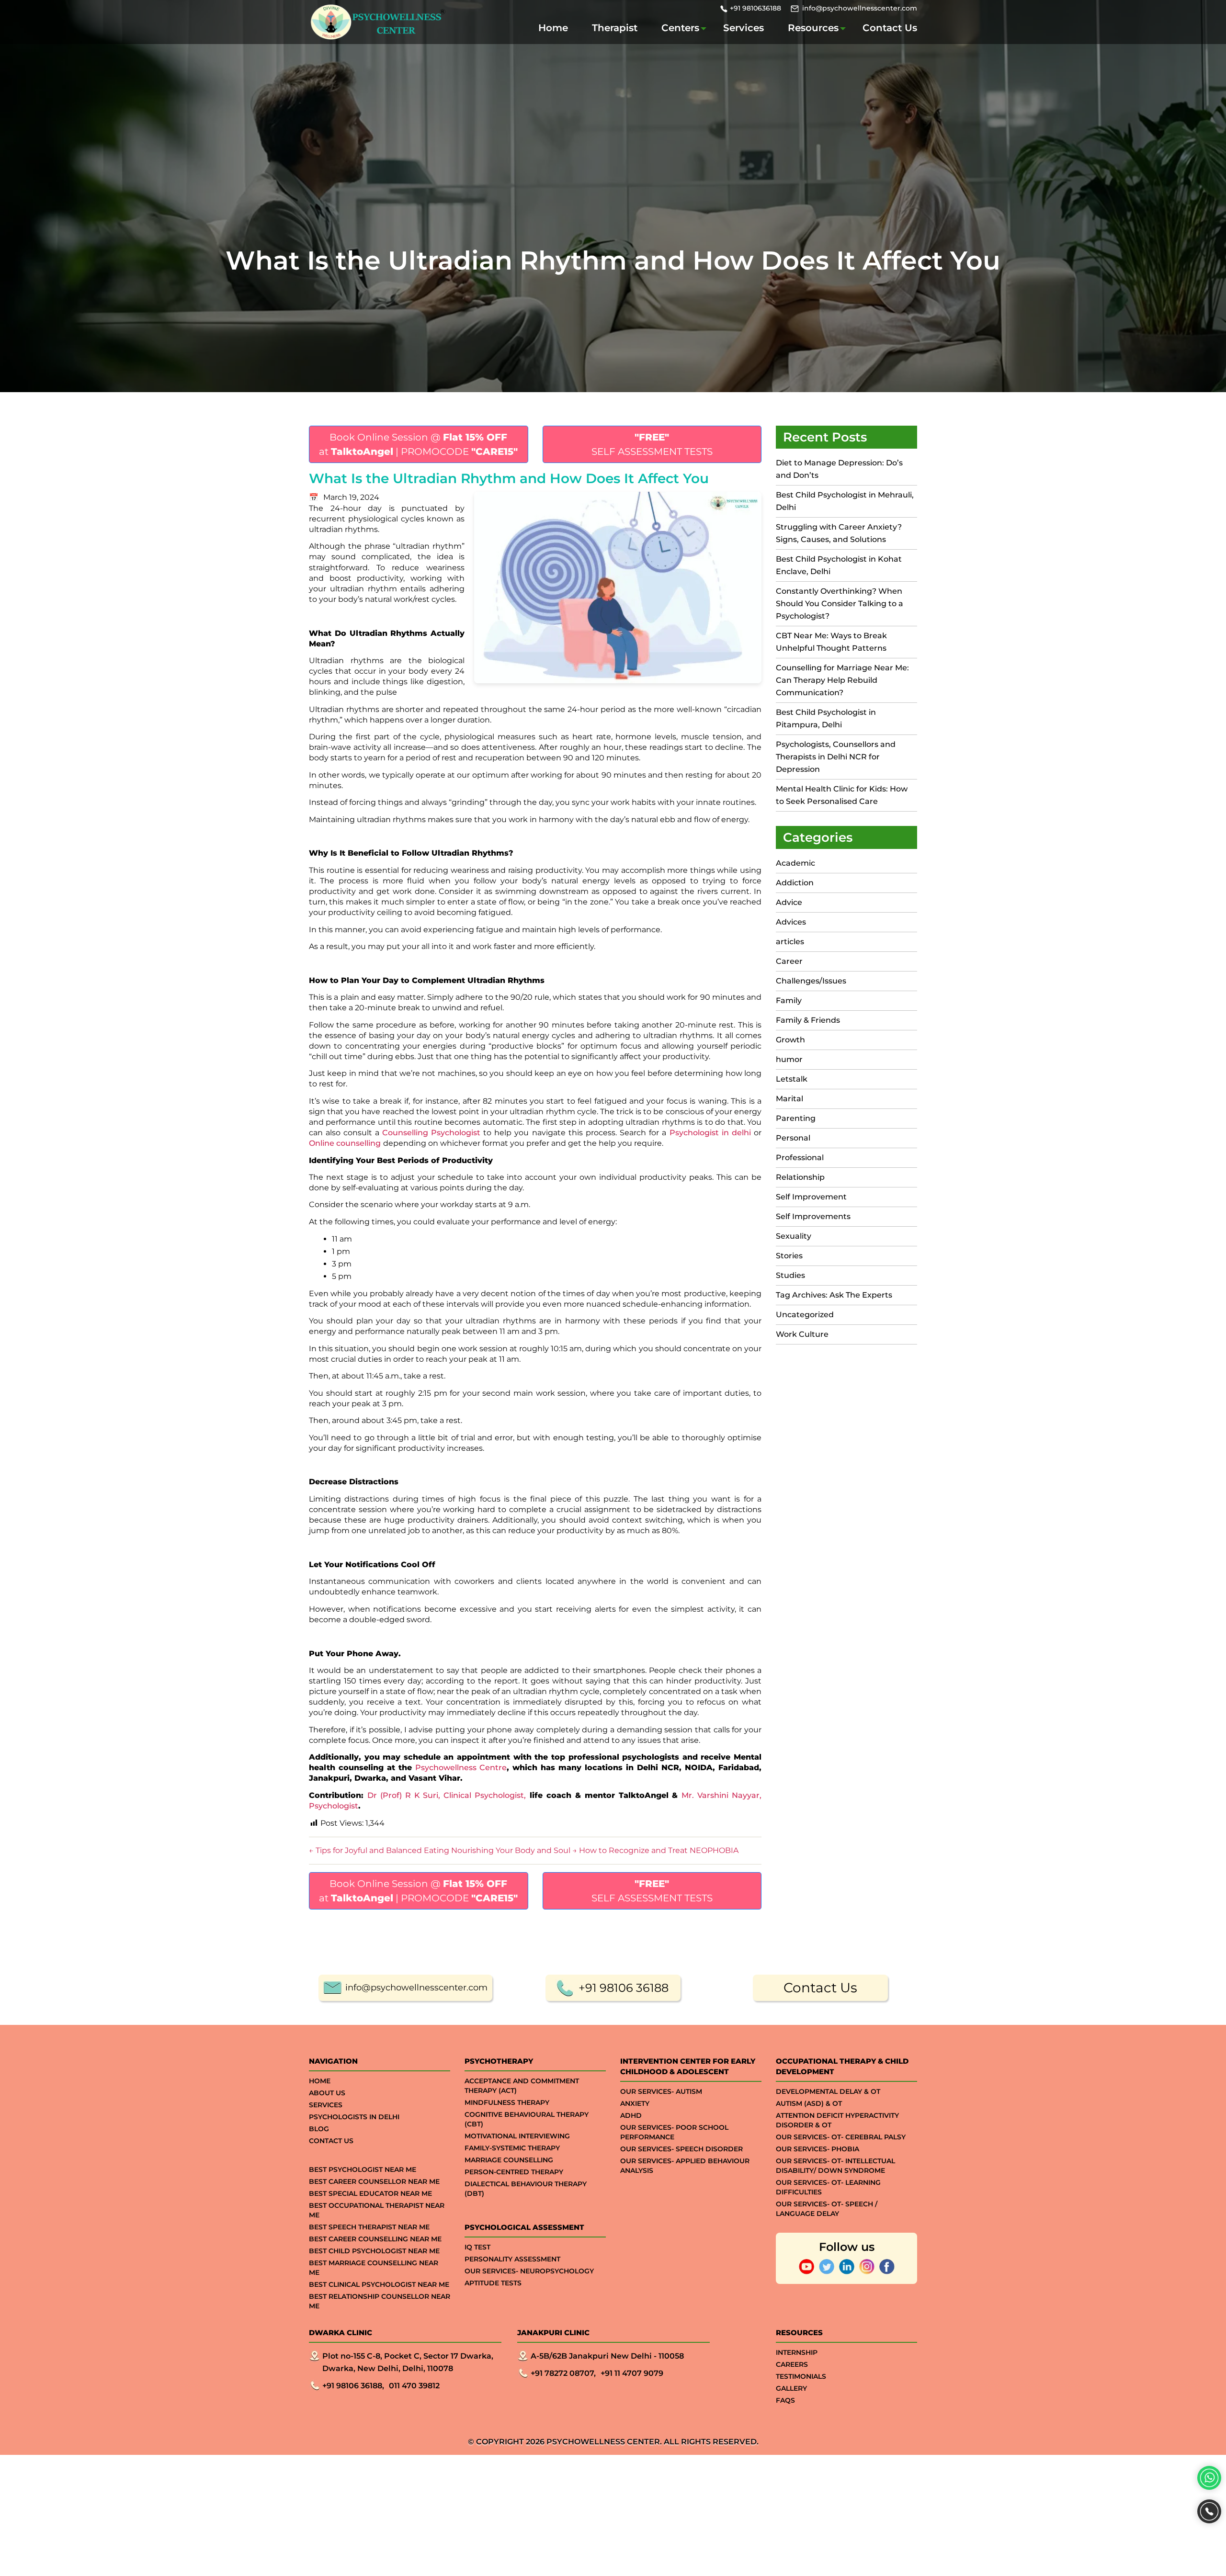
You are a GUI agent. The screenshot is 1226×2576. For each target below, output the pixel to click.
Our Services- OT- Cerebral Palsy (841, 2137)
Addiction (795, 883)
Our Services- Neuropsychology (529, 2271)
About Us (327, 2093)
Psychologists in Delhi (354, 2117)
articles (790, 942)
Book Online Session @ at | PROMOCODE (418, 444)
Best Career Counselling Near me (375, 2239)
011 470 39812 (414, 2386)
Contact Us (890, 28)
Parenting (796, 1118)
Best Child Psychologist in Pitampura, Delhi (826, 718)
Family (789, 1000)
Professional (800, 1158)
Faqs (785, 2400)
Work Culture (802, 1334)
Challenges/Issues (811, 981)
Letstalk (792, 1079)
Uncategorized (805, 1315)
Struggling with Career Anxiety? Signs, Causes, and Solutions (839, 533)
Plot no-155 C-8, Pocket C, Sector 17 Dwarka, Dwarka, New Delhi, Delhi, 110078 (408, 2362)
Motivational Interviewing (517, 2136)
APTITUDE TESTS (493, 2283)
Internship (797, 2352)
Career (789, 961)
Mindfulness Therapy (507, 2102)
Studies (790, 1275)
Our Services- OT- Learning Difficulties (828, 2187)
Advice (789, 902)
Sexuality (794, 1236)
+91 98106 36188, (353, 2386)
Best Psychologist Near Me (363, 2169)
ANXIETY (635, 2103)
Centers (680, 28)
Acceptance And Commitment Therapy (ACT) (522, 2086)
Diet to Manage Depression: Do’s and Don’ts (839, 469)
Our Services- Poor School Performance (674, 2132)
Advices (791, 922)
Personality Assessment (512, 2259)
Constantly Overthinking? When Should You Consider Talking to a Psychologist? (840, 604)
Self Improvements (813, 1216)
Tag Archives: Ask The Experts (834, 1295)
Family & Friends (808, 1020)
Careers (792, 2364)
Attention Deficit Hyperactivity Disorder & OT (837, 2120)
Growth (790, 1040)
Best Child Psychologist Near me (374, 2251)
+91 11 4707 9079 (632, 2373)
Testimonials (801, 2376)
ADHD (631, 2115)
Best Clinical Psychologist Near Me (379, 2284)
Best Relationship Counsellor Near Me (380, 2301)
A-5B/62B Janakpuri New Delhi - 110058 (607, 2356)
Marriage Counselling (509, 2160)
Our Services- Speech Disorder (681, 2149)
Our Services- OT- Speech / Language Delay (827, 2209)
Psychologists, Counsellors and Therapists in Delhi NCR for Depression (836, 757)
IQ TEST (477, 2247)
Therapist (615, 28)
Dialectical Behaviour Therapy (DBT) (526, 2189)
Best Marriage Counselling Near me (374, 2268)
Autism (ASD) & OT (809, 2103)
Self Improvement (811, 1197)
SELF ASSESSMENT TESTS (652, 444)
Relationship (800, 1177)
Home (553, 28)
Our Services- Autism (661, 2091)
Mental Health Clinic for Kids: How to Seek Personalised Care (842, 795)
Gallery (791, 2388)
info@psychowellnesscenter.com (860, 8)
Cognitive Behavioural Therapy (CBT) (527, 2119)
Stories (789, 1256)
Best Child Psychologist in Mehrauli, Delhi (845, 501)
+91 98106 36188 (624, 1988)
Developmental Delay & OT (828, 2091)
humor (789, 1059)
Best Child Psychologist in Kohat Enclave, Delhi (839, 565)
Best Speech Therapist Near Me (369, 2227)
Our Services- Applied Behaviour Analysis (685, 2166)
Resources (813, 28)
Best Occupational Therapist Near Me (377, 2210)
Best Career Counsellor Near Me (374, 2181)
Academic (795, 863)
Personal (793, 1138)
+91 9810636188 (755, 8)
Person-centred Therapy (514, 2172)
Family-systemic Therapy (512, 2148)
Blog (319, 2129)
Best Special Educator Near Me (370, 2193)
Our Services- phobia (817, 2149)
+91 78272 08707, (563, 2373)
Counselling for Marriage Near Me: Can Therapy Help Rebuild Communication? (842, 680)
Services (744, 28)
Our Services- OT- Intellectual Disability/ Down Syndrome (835, 2166)
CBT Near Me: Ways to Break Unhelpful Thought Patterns (831, 642)
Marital (789, 1099)
